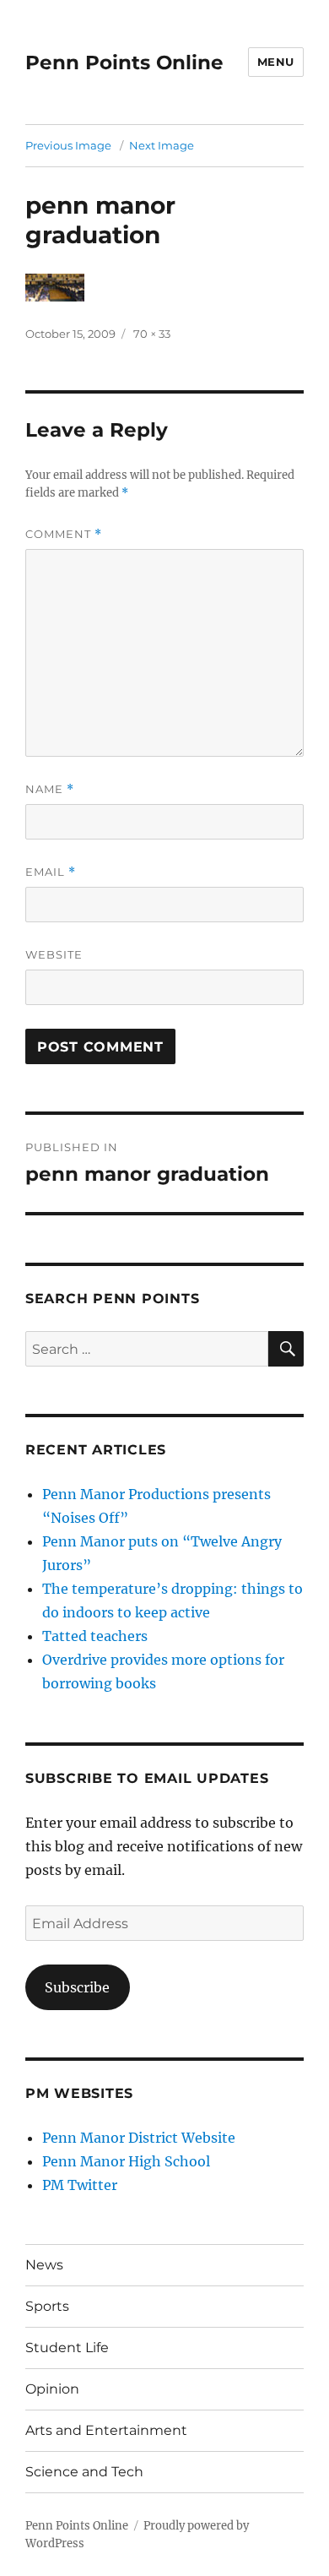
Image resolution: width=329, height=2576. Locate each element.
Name (50, 789)
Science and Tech (84, 2472)
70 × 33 (152, 334)
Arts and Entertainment (106, 2430)
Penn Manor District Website (139, 2138)
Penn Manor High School (126, 2161)
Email (51, 872)
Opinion (52, 2389)
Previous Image (68, 145)
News (44, 2265)
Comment (64, 534)
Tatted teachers (95, 1636)
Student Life (67, 2348)
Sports (47, 2306)
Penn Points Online (124, 62)
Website (54, 954)
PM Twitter (80, 2185)
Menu (276, 62)
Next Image (162, 145)
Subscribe (77, 1987)
